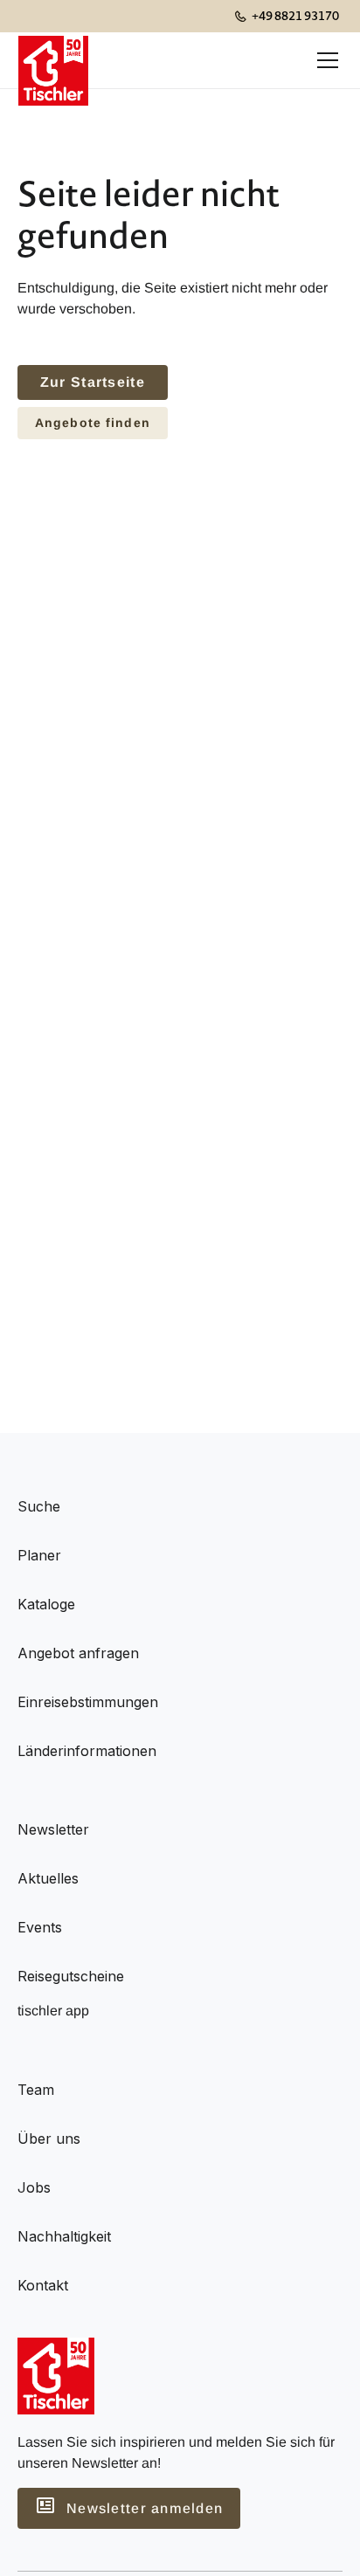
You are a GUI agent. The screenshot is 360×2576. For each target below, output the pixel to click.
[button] (324, 60)
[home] (53, 60)
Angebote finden (93, 423)
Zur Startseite (93, 382)
